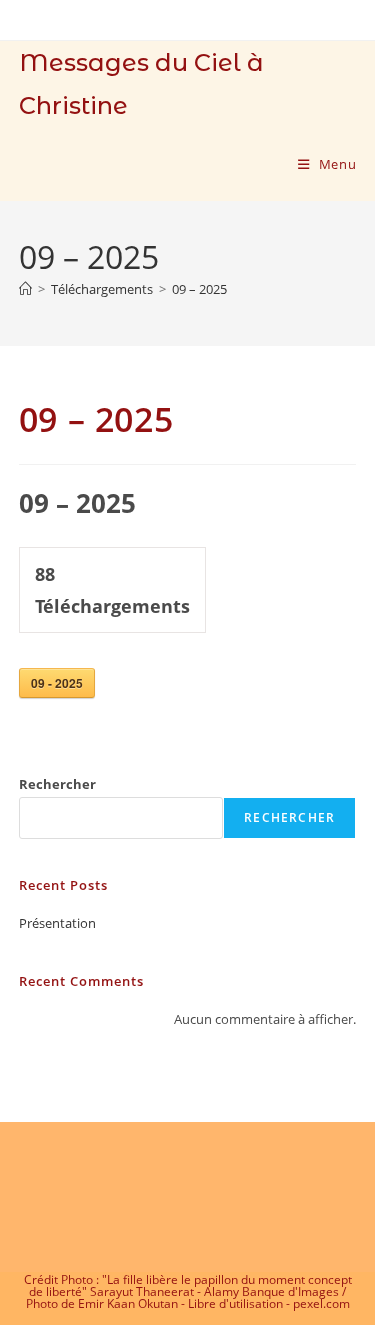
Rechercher (57, 784)
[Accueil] (25, 289)
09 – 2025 (199, 289)
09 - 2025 (57, 683)
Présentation (57, 923)
